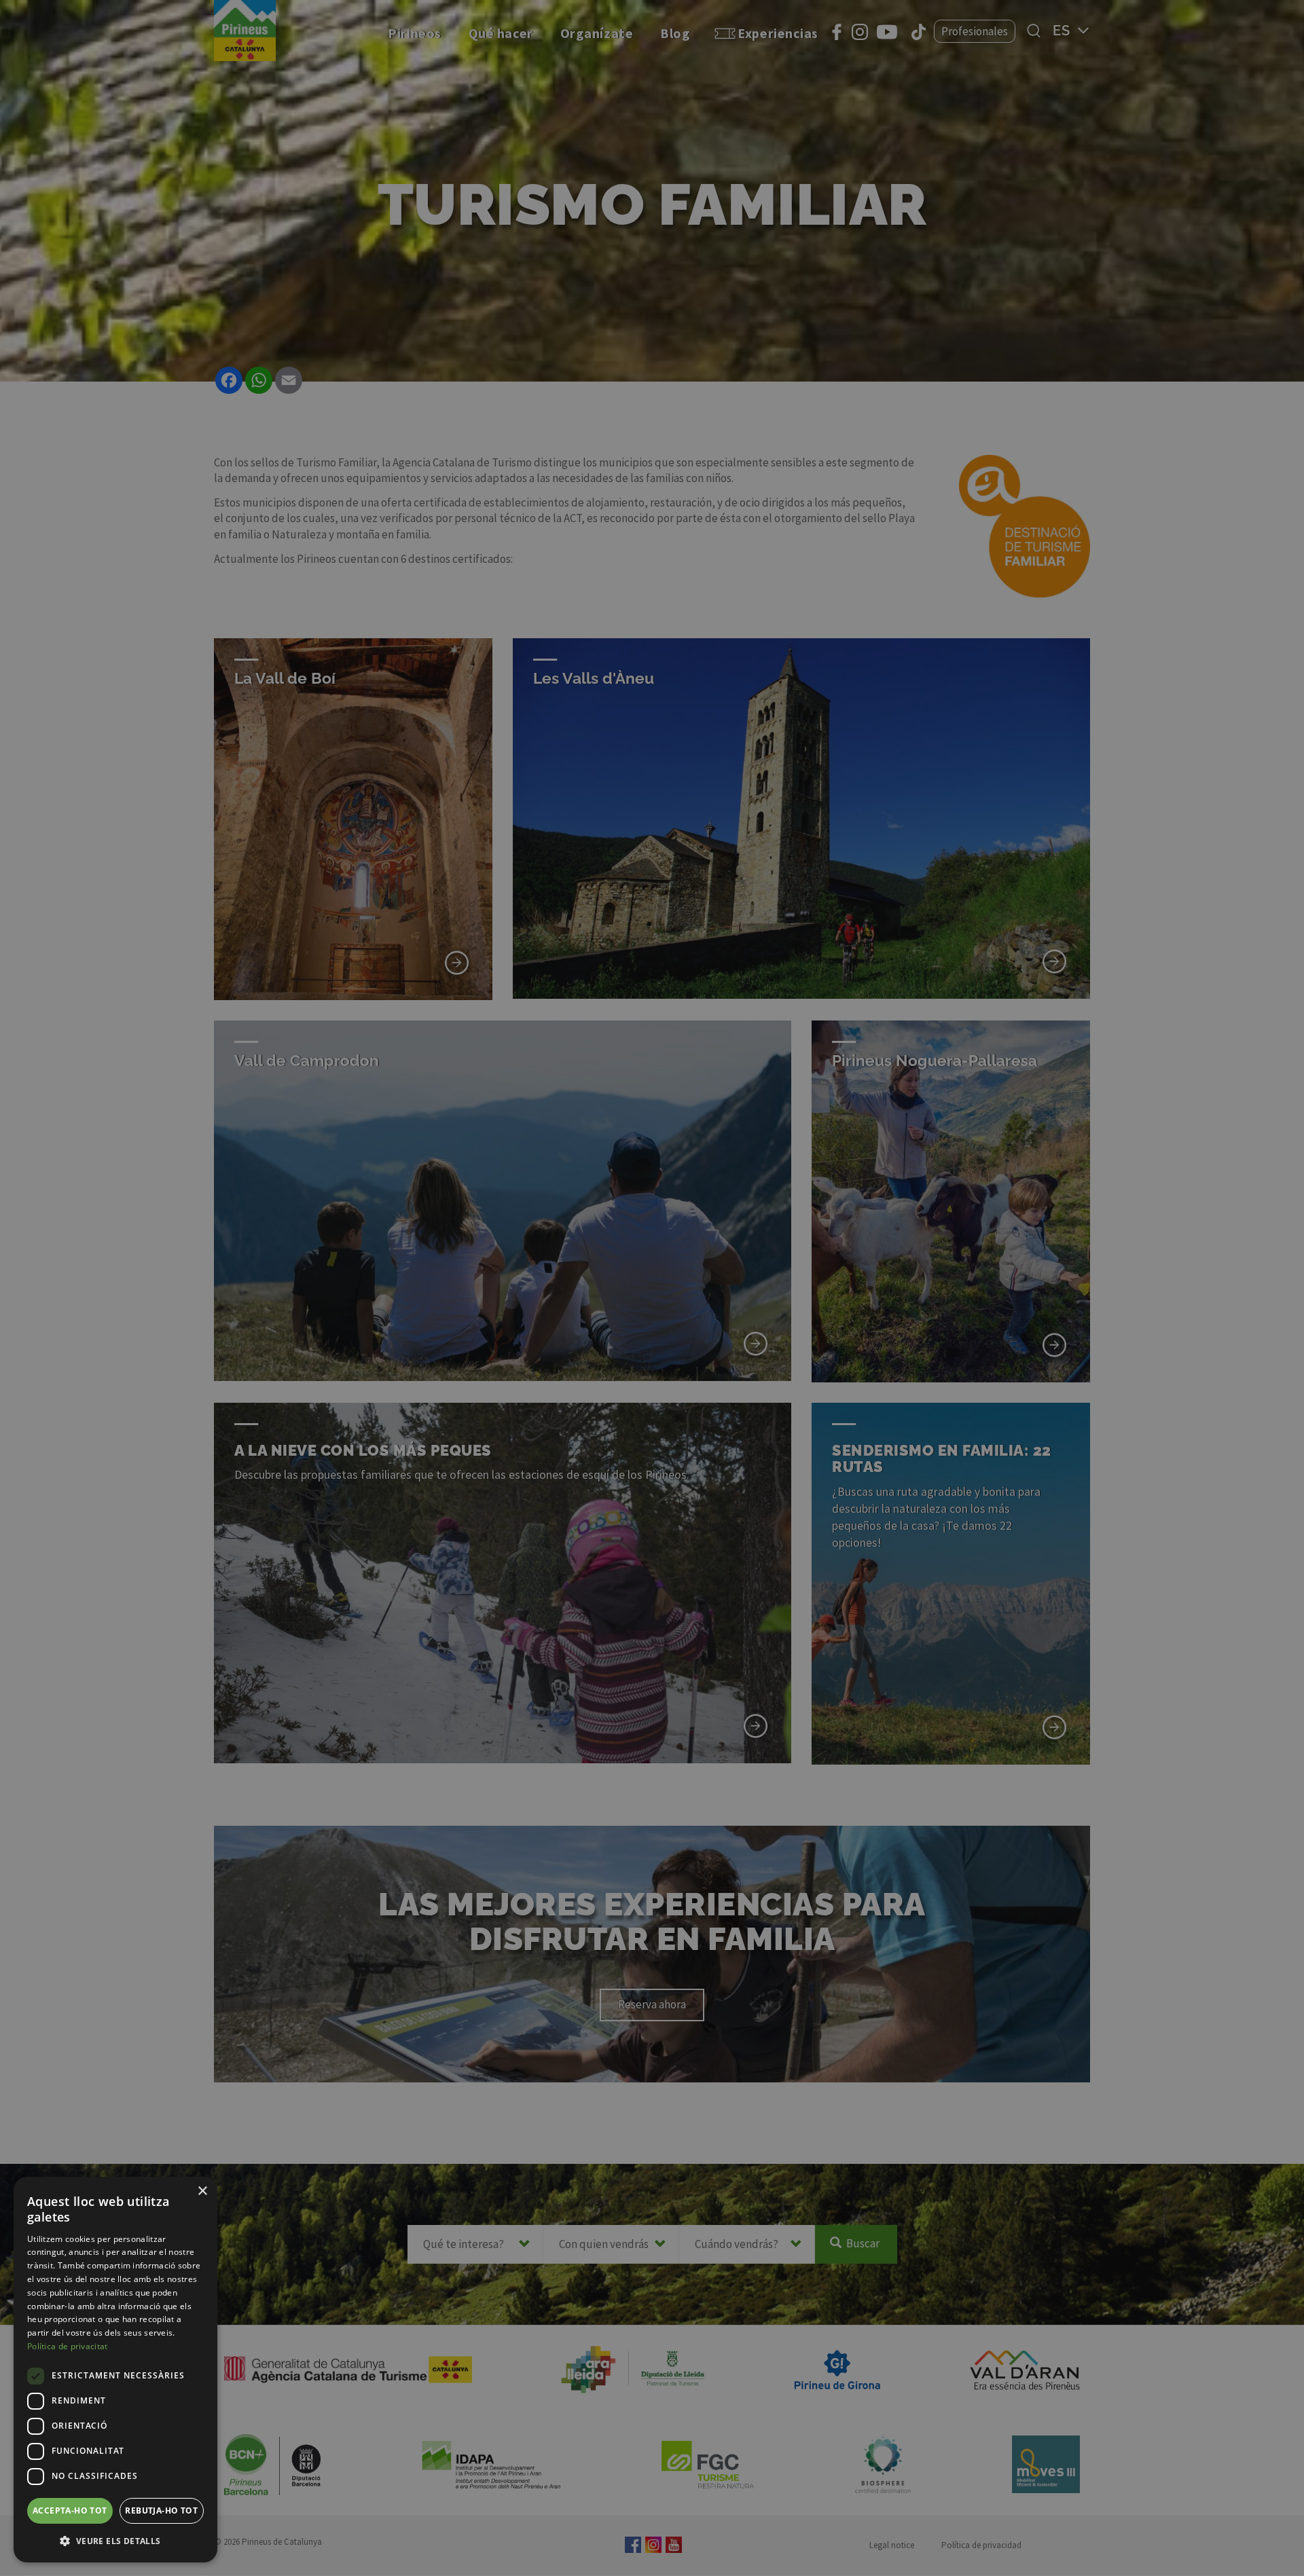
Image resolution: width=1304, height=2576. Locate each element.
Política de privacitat (68, 2346)
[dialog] (115, 2370)
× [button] (202, 2191)
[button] (115, 2541)
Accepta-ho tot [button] (70, 2510)
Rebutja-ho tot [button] (161, 2510)
